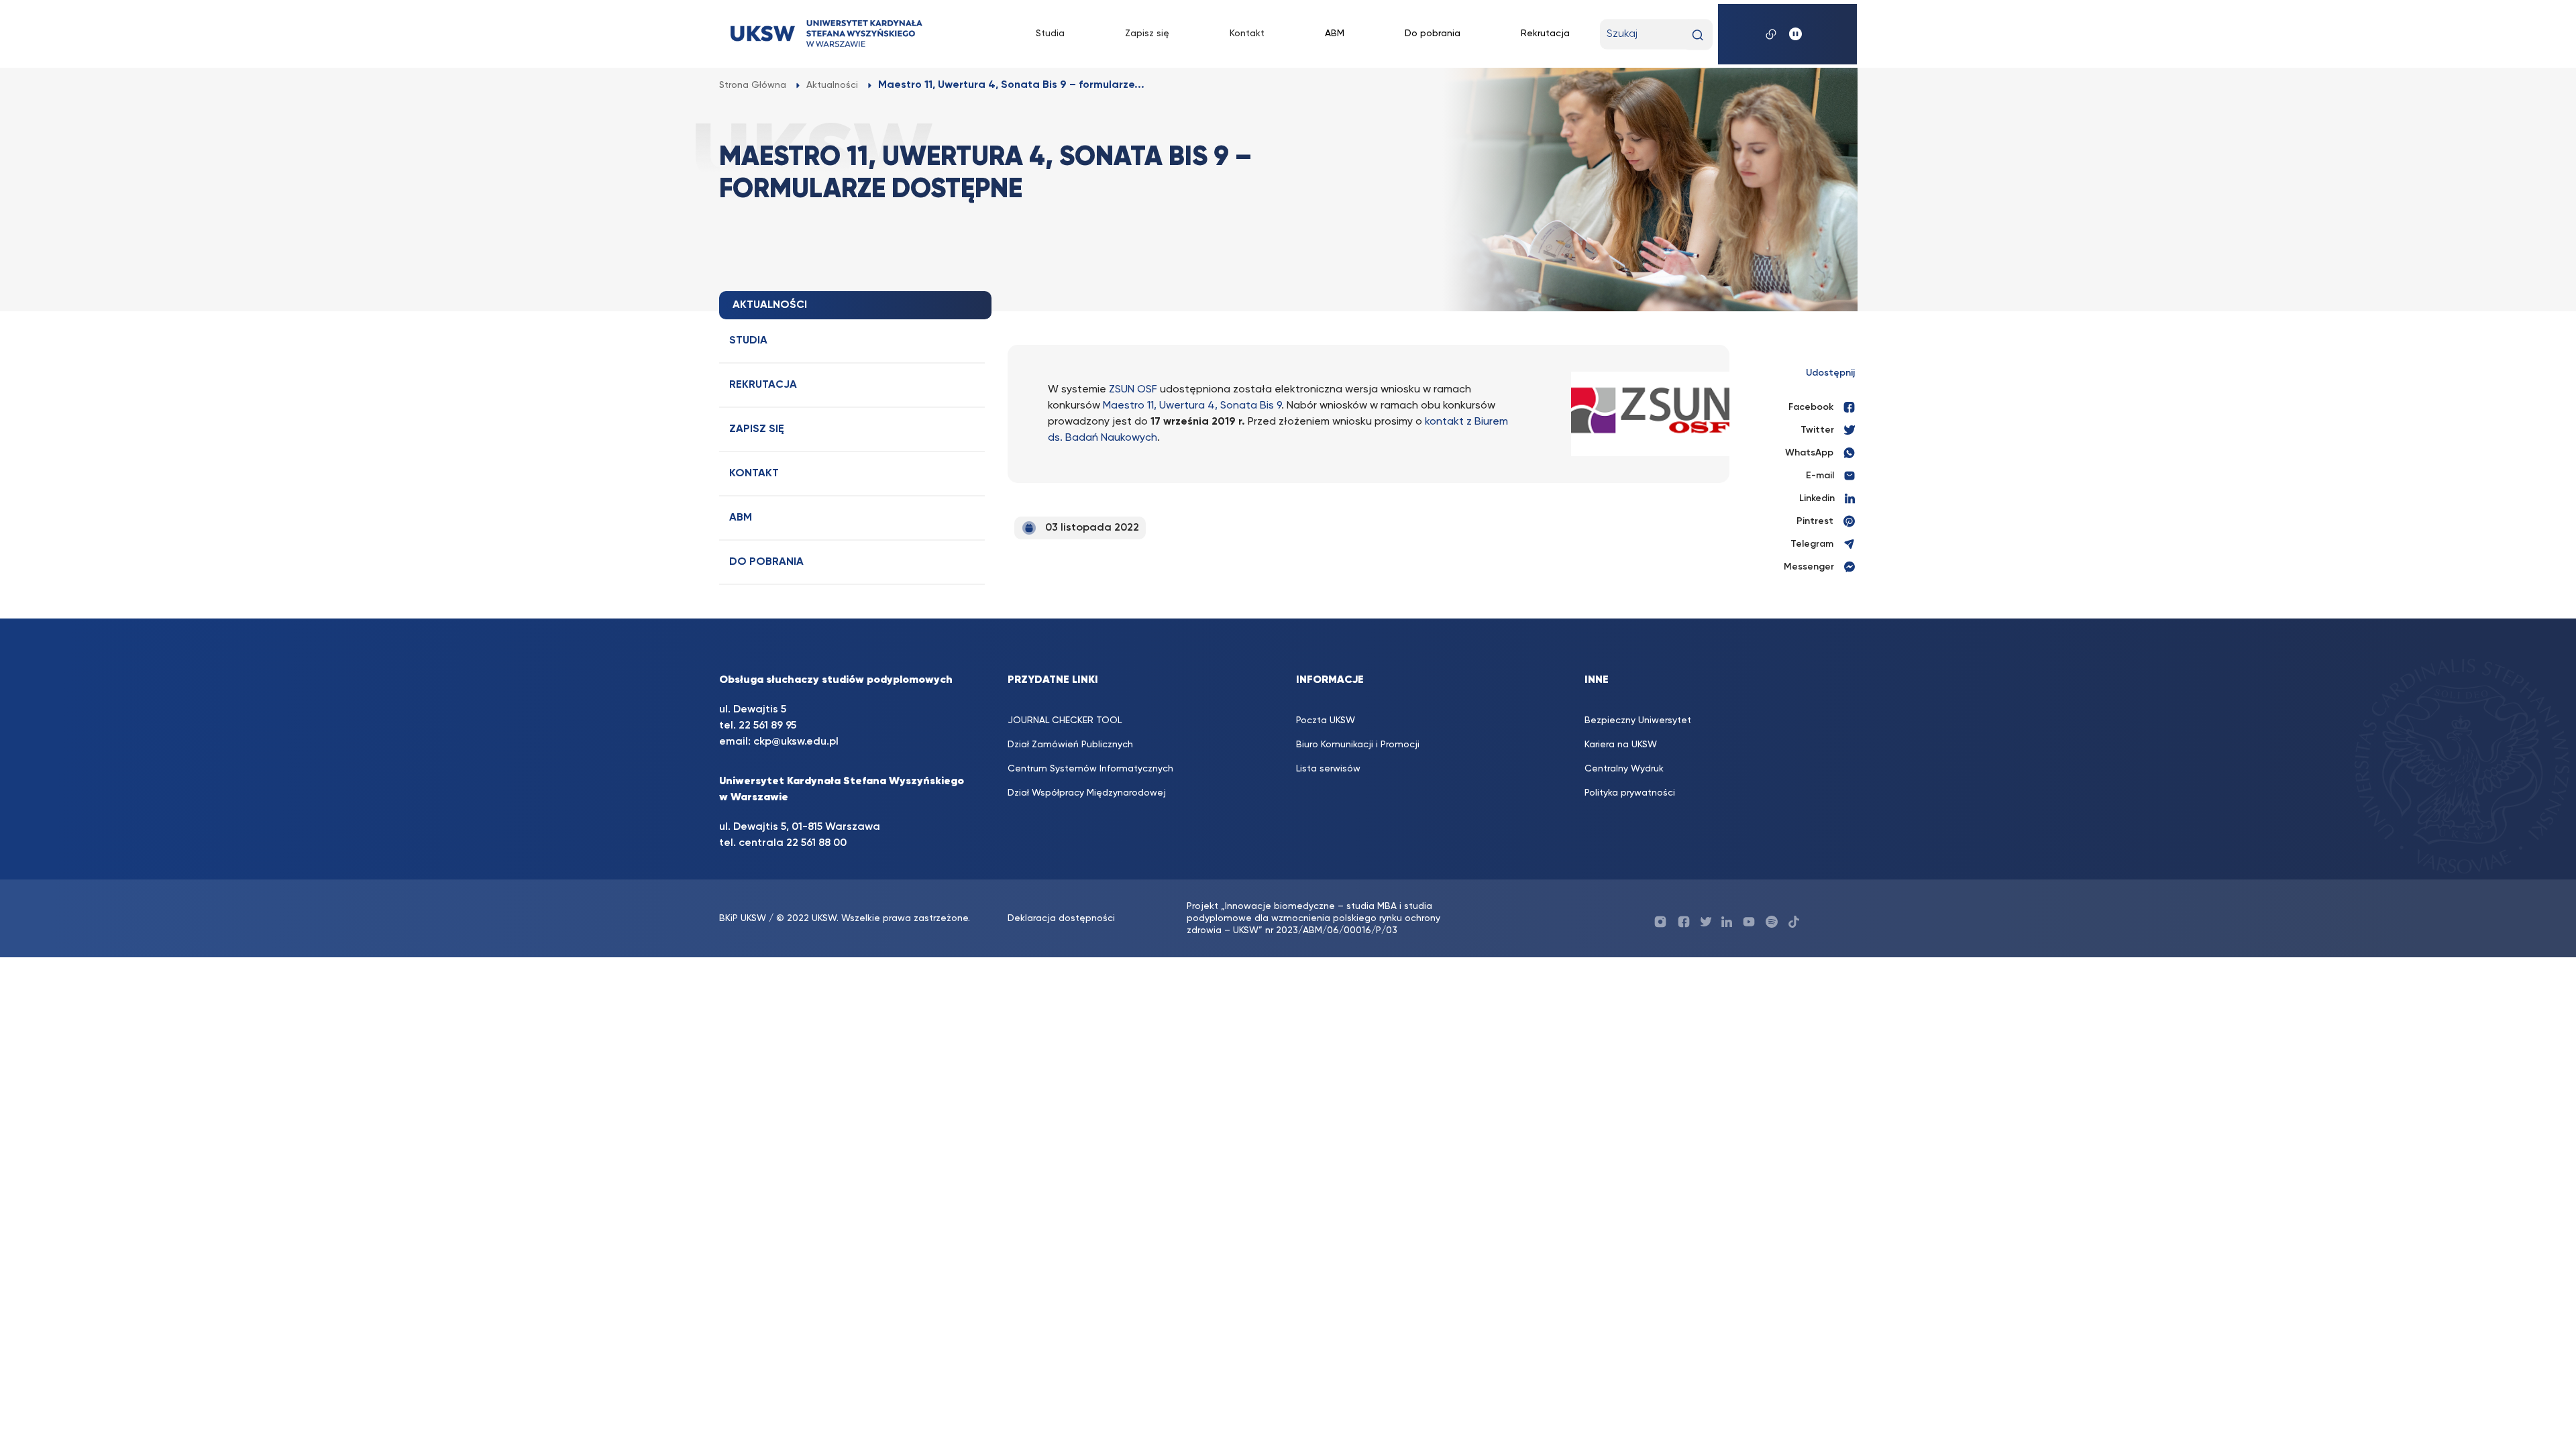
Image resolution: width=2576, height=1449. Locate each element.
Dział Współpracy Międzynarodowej (1087, 793)
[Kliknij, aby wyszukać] (1698, 35)
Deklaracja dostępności (1061, 918)
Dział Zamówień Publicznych (1070, 745)
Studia (1050, 34)
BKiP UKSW (744, 918)
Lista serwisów (1328, 769)
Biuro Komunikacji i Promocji (1358, 745)
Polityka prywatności (1630, 793)
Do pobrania (1433, 34)
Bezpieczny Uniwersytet (1638, 720)
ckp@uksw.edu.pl (796, 742)
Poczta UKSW (1326, 720)
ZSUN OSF (1133, 390)
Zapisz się (1147, 34)
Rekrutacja (1545, 34)
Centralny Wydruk (1624, 769)
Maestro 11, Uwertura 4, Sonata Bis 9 (1192, 406)
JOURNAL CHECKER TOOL (1065, 720)
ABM (1335, 34)
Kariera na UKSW (1621, 745)
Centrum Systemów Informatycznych (1090, 769)
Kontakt (1247, 34)
